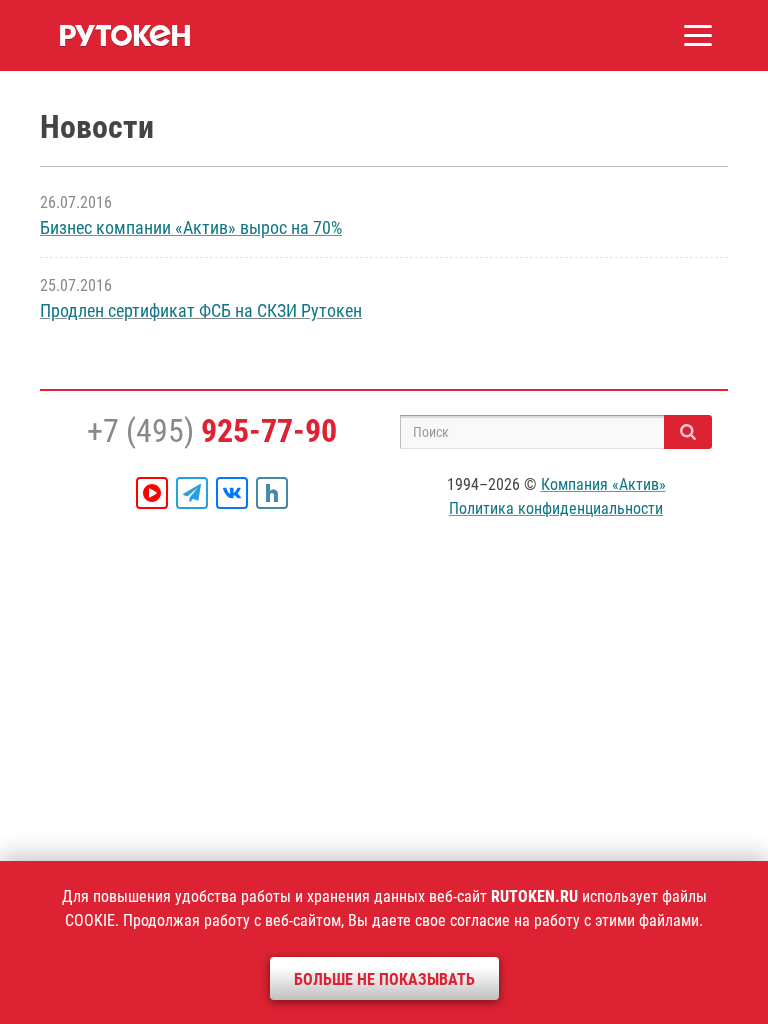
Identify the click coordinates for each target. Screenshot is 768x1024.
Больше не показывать (384, 979)
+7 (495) (212, 431)
